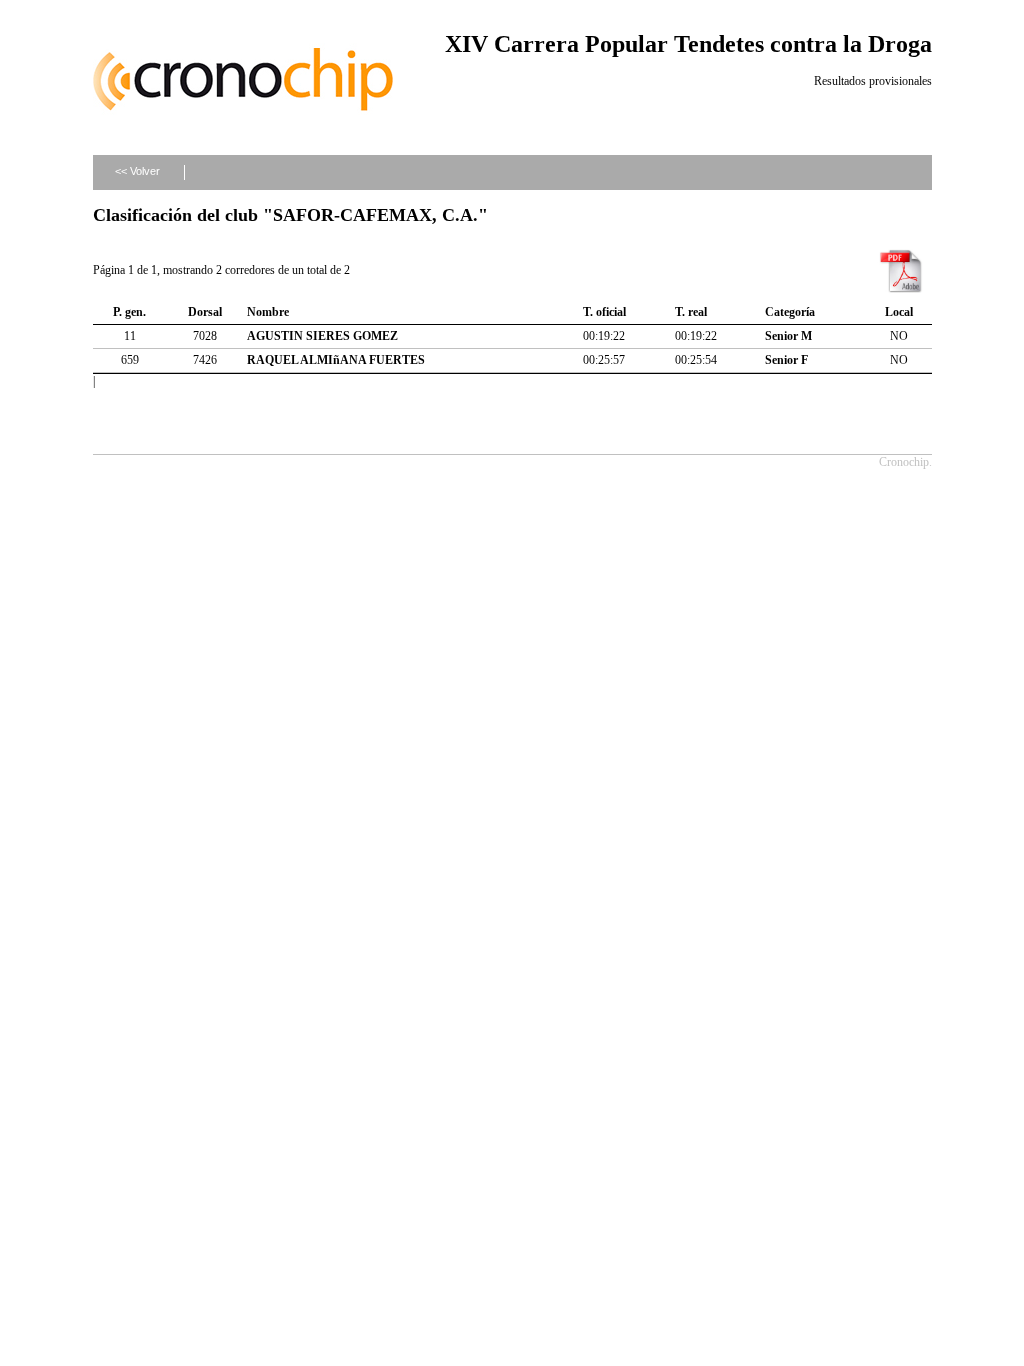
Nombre (268, 312)
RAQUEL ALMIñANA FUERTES (336, 360)
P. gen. (129, 312)
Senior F (786, 360)
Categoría (790, 312)
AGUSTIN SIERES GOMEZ (322, 336)
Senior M (788, 336)
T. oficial (604, 312)
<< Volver (137, 171)
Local (899, 312)
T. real (691, 312)
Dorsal (205, 312)
